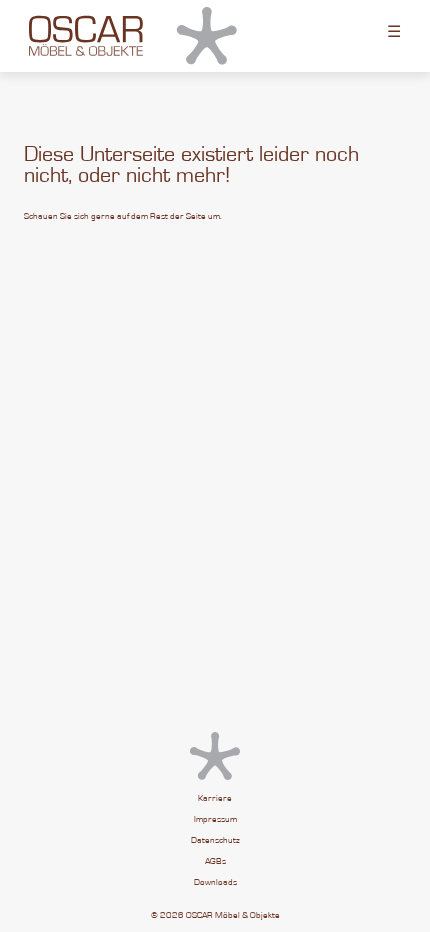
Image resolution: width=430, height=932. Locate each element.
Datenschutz (215, 840)
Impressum (215, 819)
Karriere (215, 798)
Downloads (215, 882)
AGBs (215, 861)
